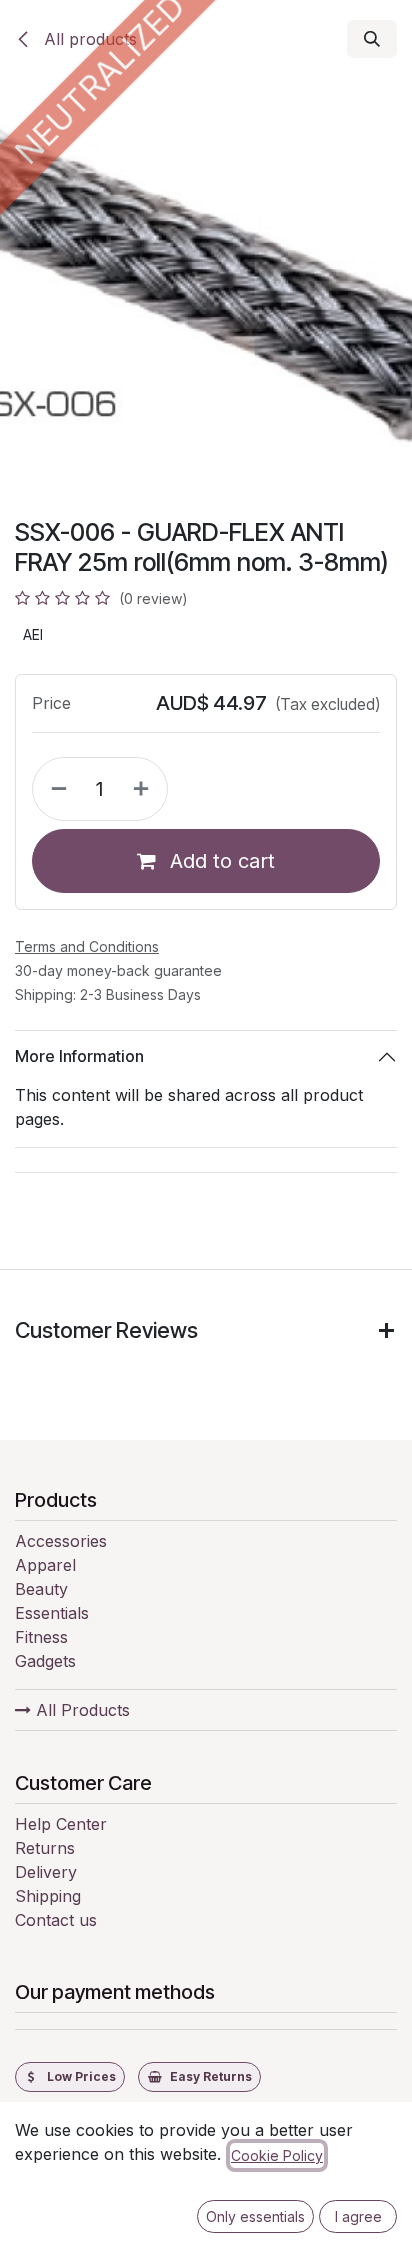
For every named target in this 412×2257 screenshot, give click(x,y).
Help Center (61, 1824)
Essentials (52, 1613)
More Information (79, 1056)
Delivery (46, 1872)
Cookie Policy (277, 2155)
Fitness (41, 1637)
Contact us (56, 1920)
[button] (372, 39)
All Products (80, 1710)
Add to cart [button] (219, 861)
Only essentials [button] (255, 2216)
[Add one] (145, 789)
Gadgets (45, 1661)
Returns (45, 1848)
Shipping (48, 1896)
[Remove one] (55, 789)
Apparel (45, 1565)
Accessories (61, 1541)
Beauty (41, 1589)
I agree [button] (358, 2216)
